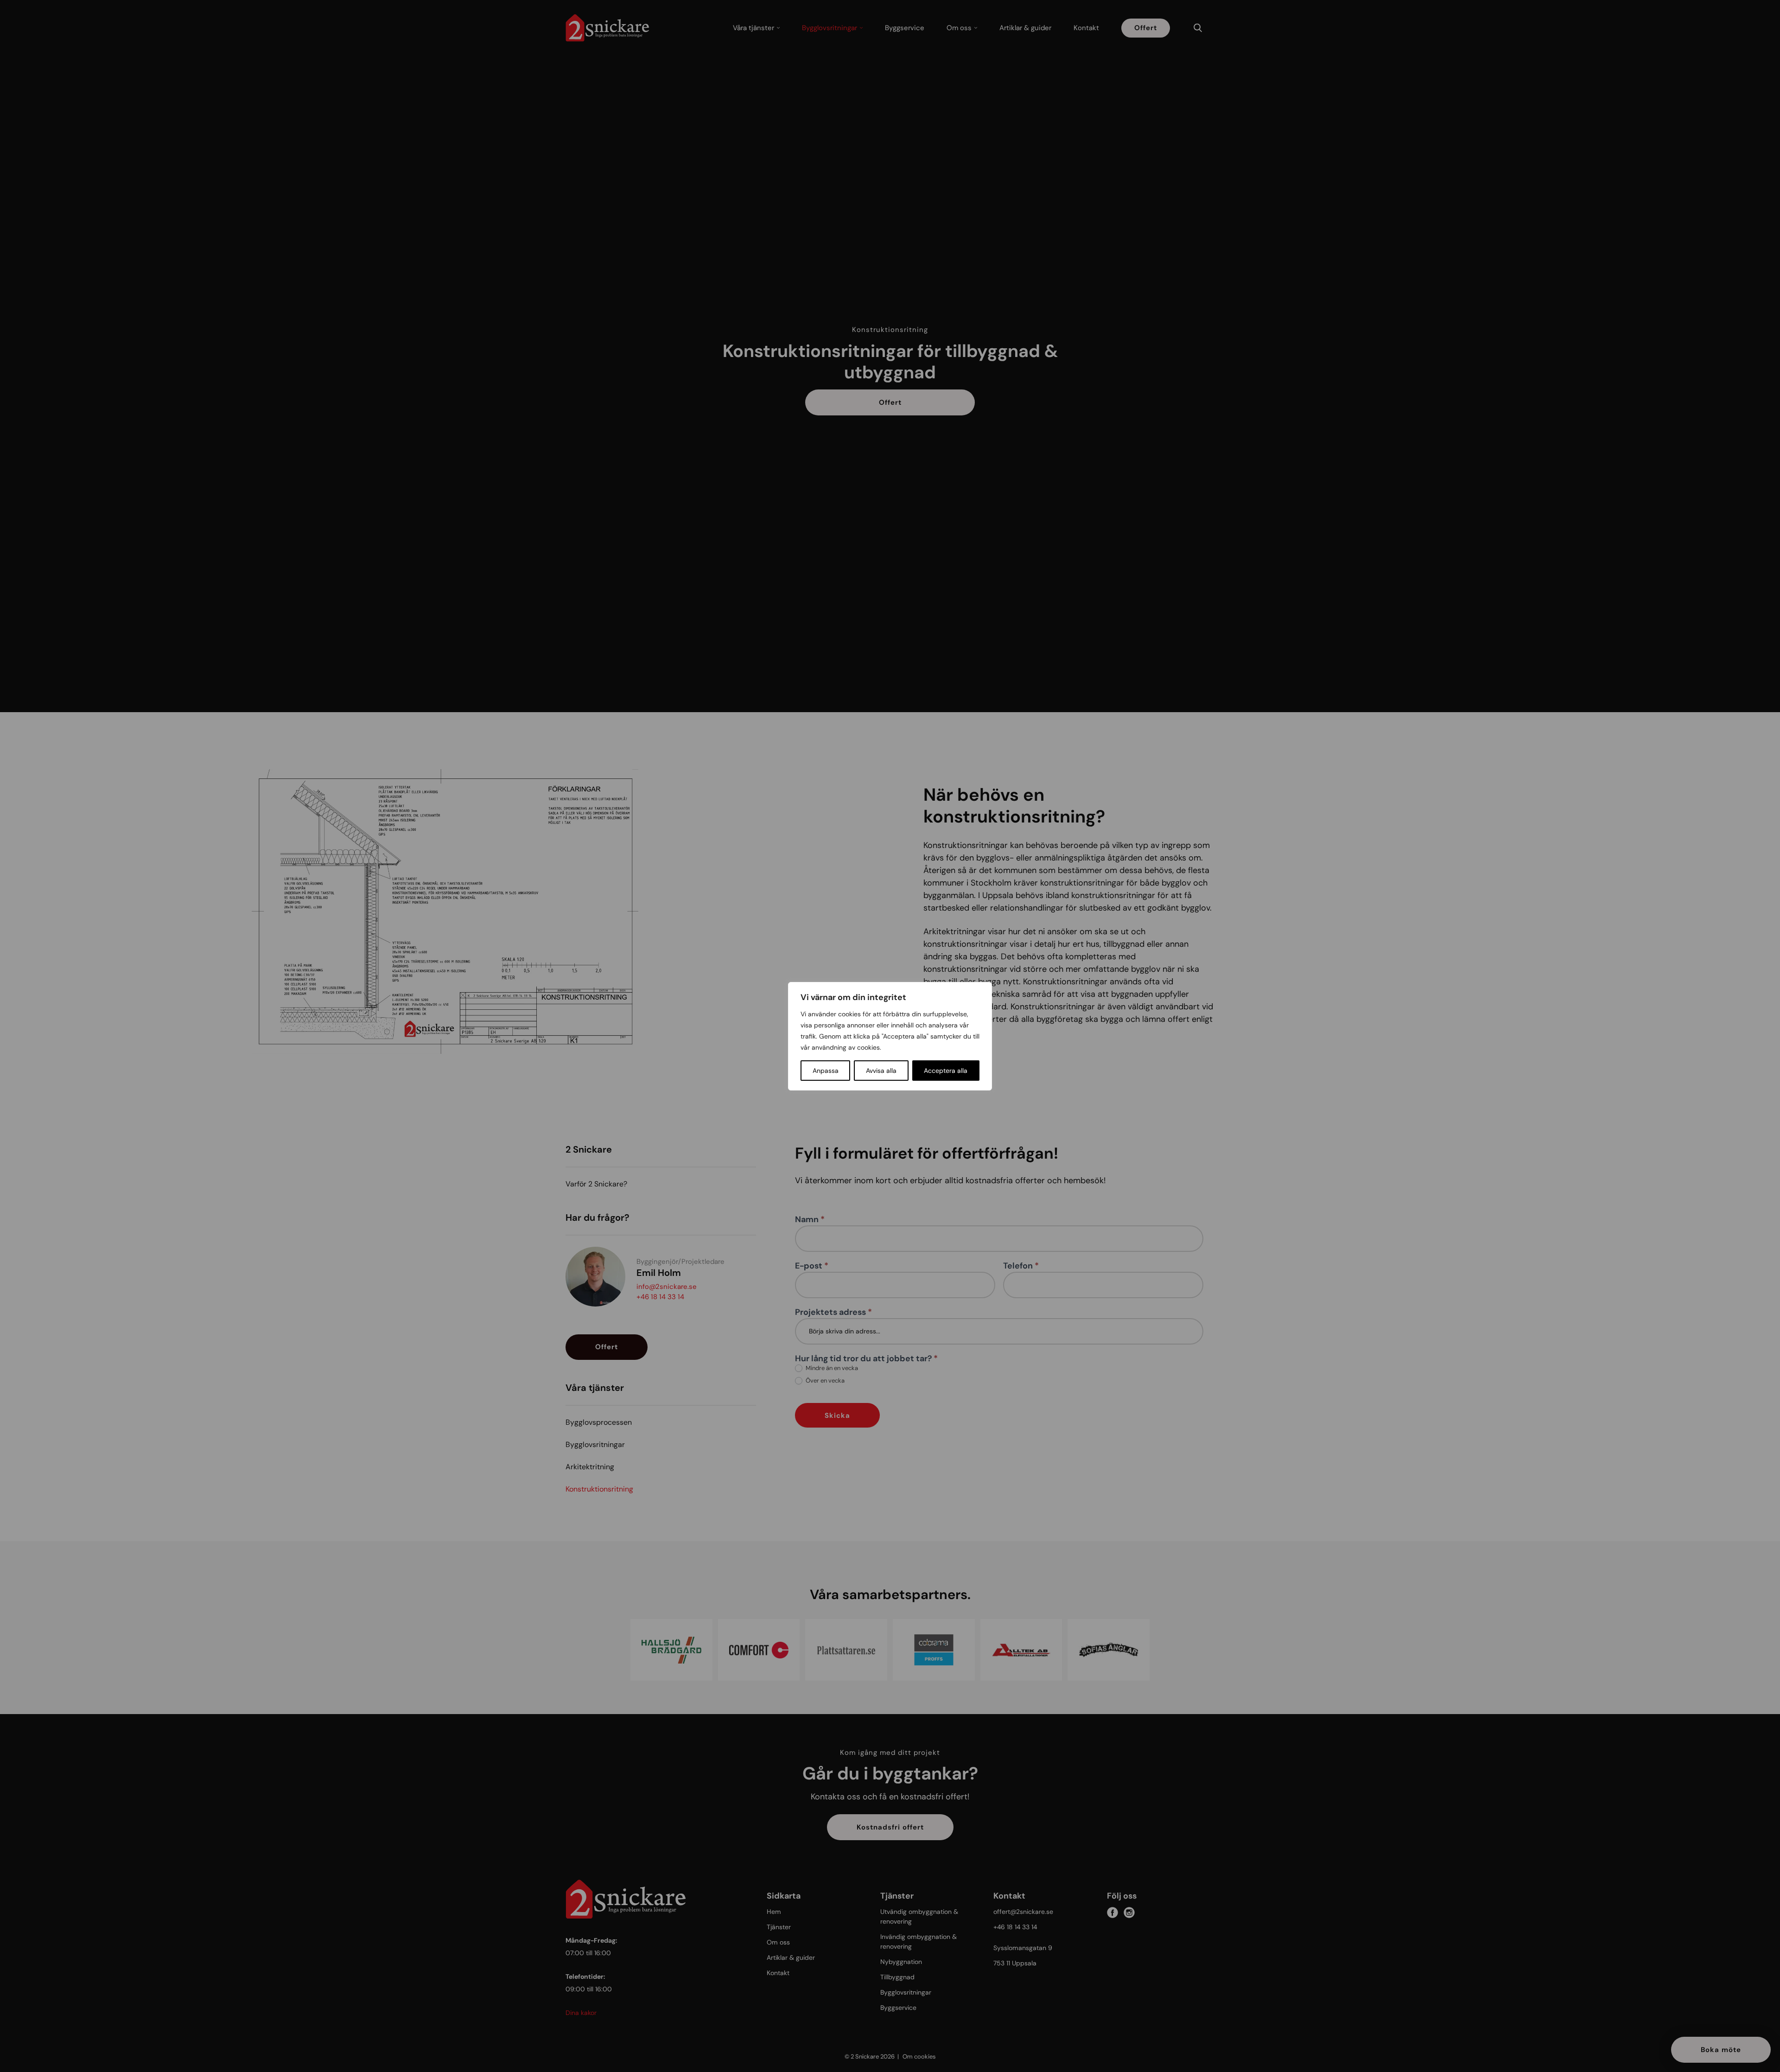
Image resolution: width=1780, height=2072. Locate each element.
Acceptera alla (946, 1071)
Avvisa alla (881, 1071)
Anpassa (826, 1071)
